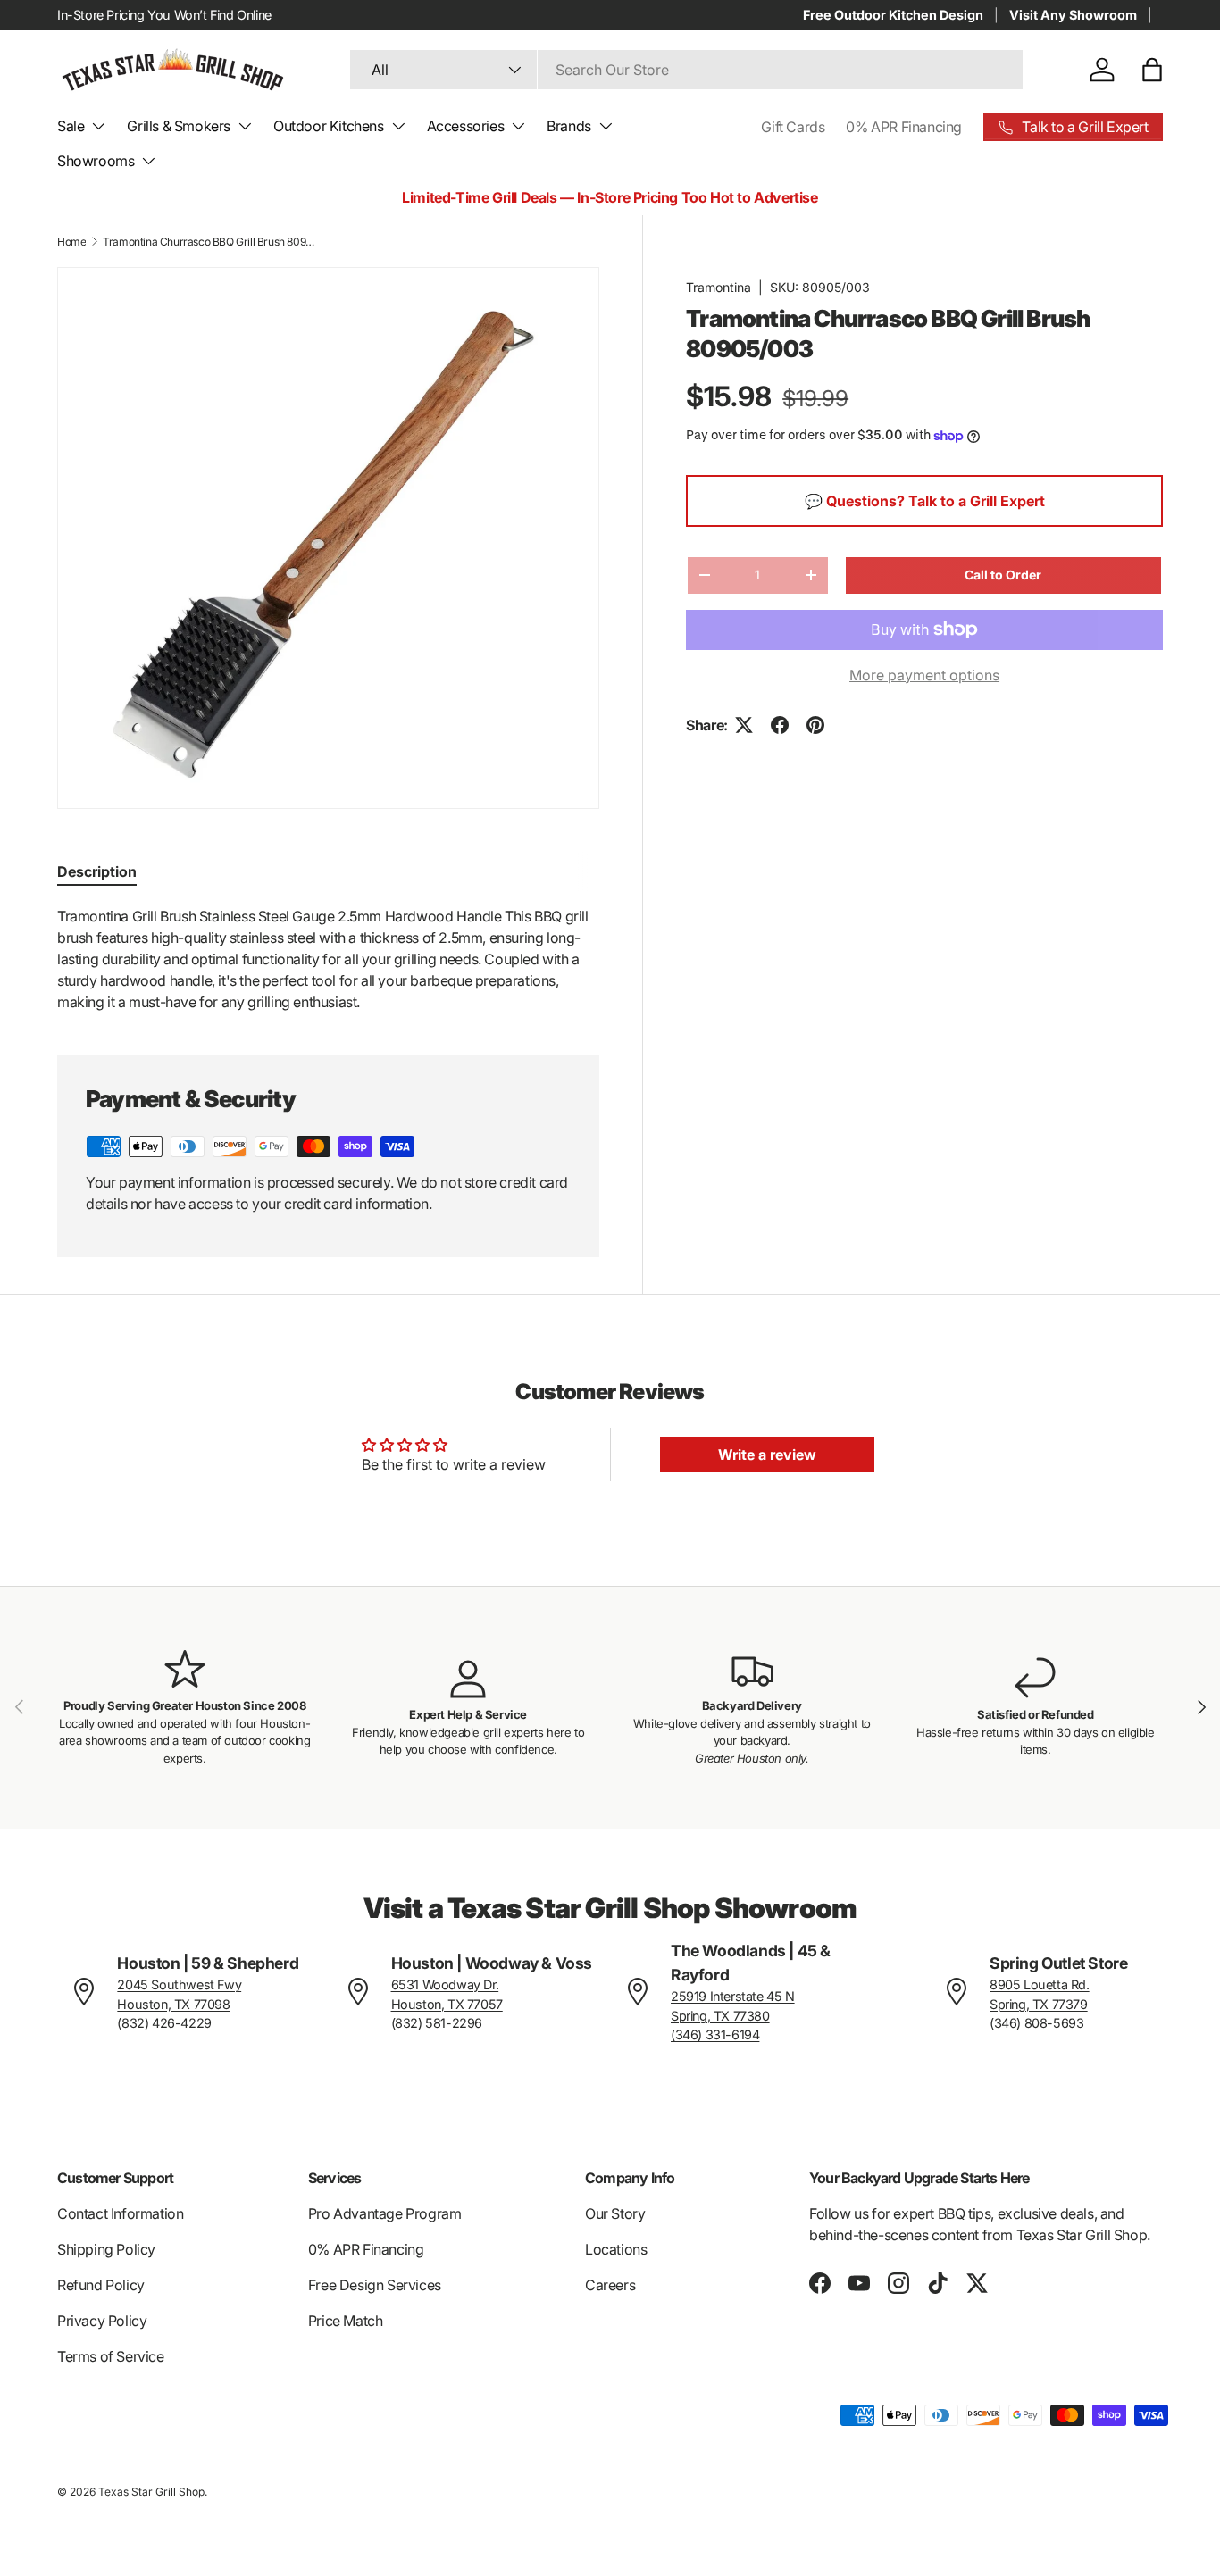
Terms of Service (111, 2356)
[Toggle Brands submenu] (606, 126)
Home (71, 242)
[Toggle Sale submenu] (98, 126)
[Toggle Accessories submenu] (518, 126)
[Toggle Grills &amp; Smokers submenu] (245, 126)
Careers (610, 2285)
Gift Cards (793, 127)
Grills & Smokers (179, 126)
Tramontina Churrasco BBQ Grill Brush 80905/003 (210, 242)
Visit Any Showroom (1073, 15)
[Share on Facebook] (780, 725)
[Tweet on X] (744, 725)
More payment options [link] (924, 675)
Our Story (615, 2213)
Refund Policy (101, 2285)
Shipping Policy (106, 2249)
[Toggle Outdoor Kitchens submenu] (398, 126)
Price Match (346, 2321)
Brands (569, 126)
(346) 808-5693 (1036, 2023)
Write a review (767, 1455)
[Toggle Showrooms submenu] (148, 161)
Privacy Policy (102, 2321)
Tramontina (719, 287)
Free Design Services (375, 2285)
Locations (616, 2249)
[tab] (97, 871)
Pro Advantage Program (385, 2213)
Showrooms (96, 161)
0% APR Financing (904, 127)
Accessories (466, 126)
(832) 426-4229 (164, 2023)
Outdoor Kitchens (329, 126)
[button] (1152, 70)
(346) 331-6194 (715, 2034)
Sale (71, 126)
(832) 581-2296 (437, 2023)
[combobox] (686, 70)
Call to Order (1003, 575)
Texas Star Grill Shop (151, 2492)
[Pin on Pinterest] (815, 725)
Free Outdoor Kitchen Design (893, 15)
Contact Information (120, 2213)
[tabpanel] (328, 959)
